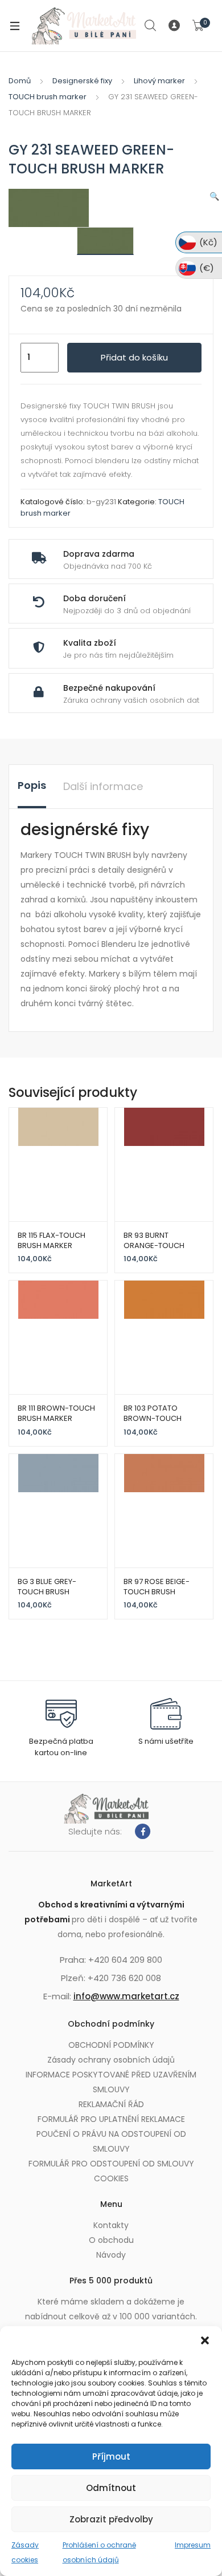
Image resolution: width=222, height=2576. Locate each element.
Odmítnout (111, 2488)
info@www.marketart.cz (126, 1996)
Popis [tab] (32, 785)
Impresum (193, 2545)
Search (151, 26)
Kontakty (111, 2225)
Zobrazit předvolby (111, 2519)
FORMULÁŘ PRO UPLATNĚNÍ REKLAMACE (111, 2119)
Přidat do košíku (134, 357)
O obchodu (111, 2240)
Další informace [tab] (103, 786)
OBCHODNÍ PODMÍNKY (111, 2045)
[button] (205, 2340)
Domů (20, 81)
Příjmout (111, 2456)
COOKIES (111, 2178)
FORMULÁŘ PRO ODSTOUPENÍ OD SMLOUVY (111, 2164)
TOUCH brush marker (48, 97)
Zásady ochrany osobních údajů (111, 2060)
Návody (111, 2255)
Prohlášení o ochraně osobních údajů (99, 2552)
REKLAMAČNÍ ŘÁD (111, 2104)
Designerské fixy (82, 81)
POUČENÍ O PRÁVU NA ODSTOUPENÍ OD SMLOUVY (111, 2141)
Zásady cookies (25, 2552)
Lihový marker (159, 81)
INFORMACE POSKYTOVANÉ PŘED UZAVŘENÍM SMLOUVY (111, 2082)
